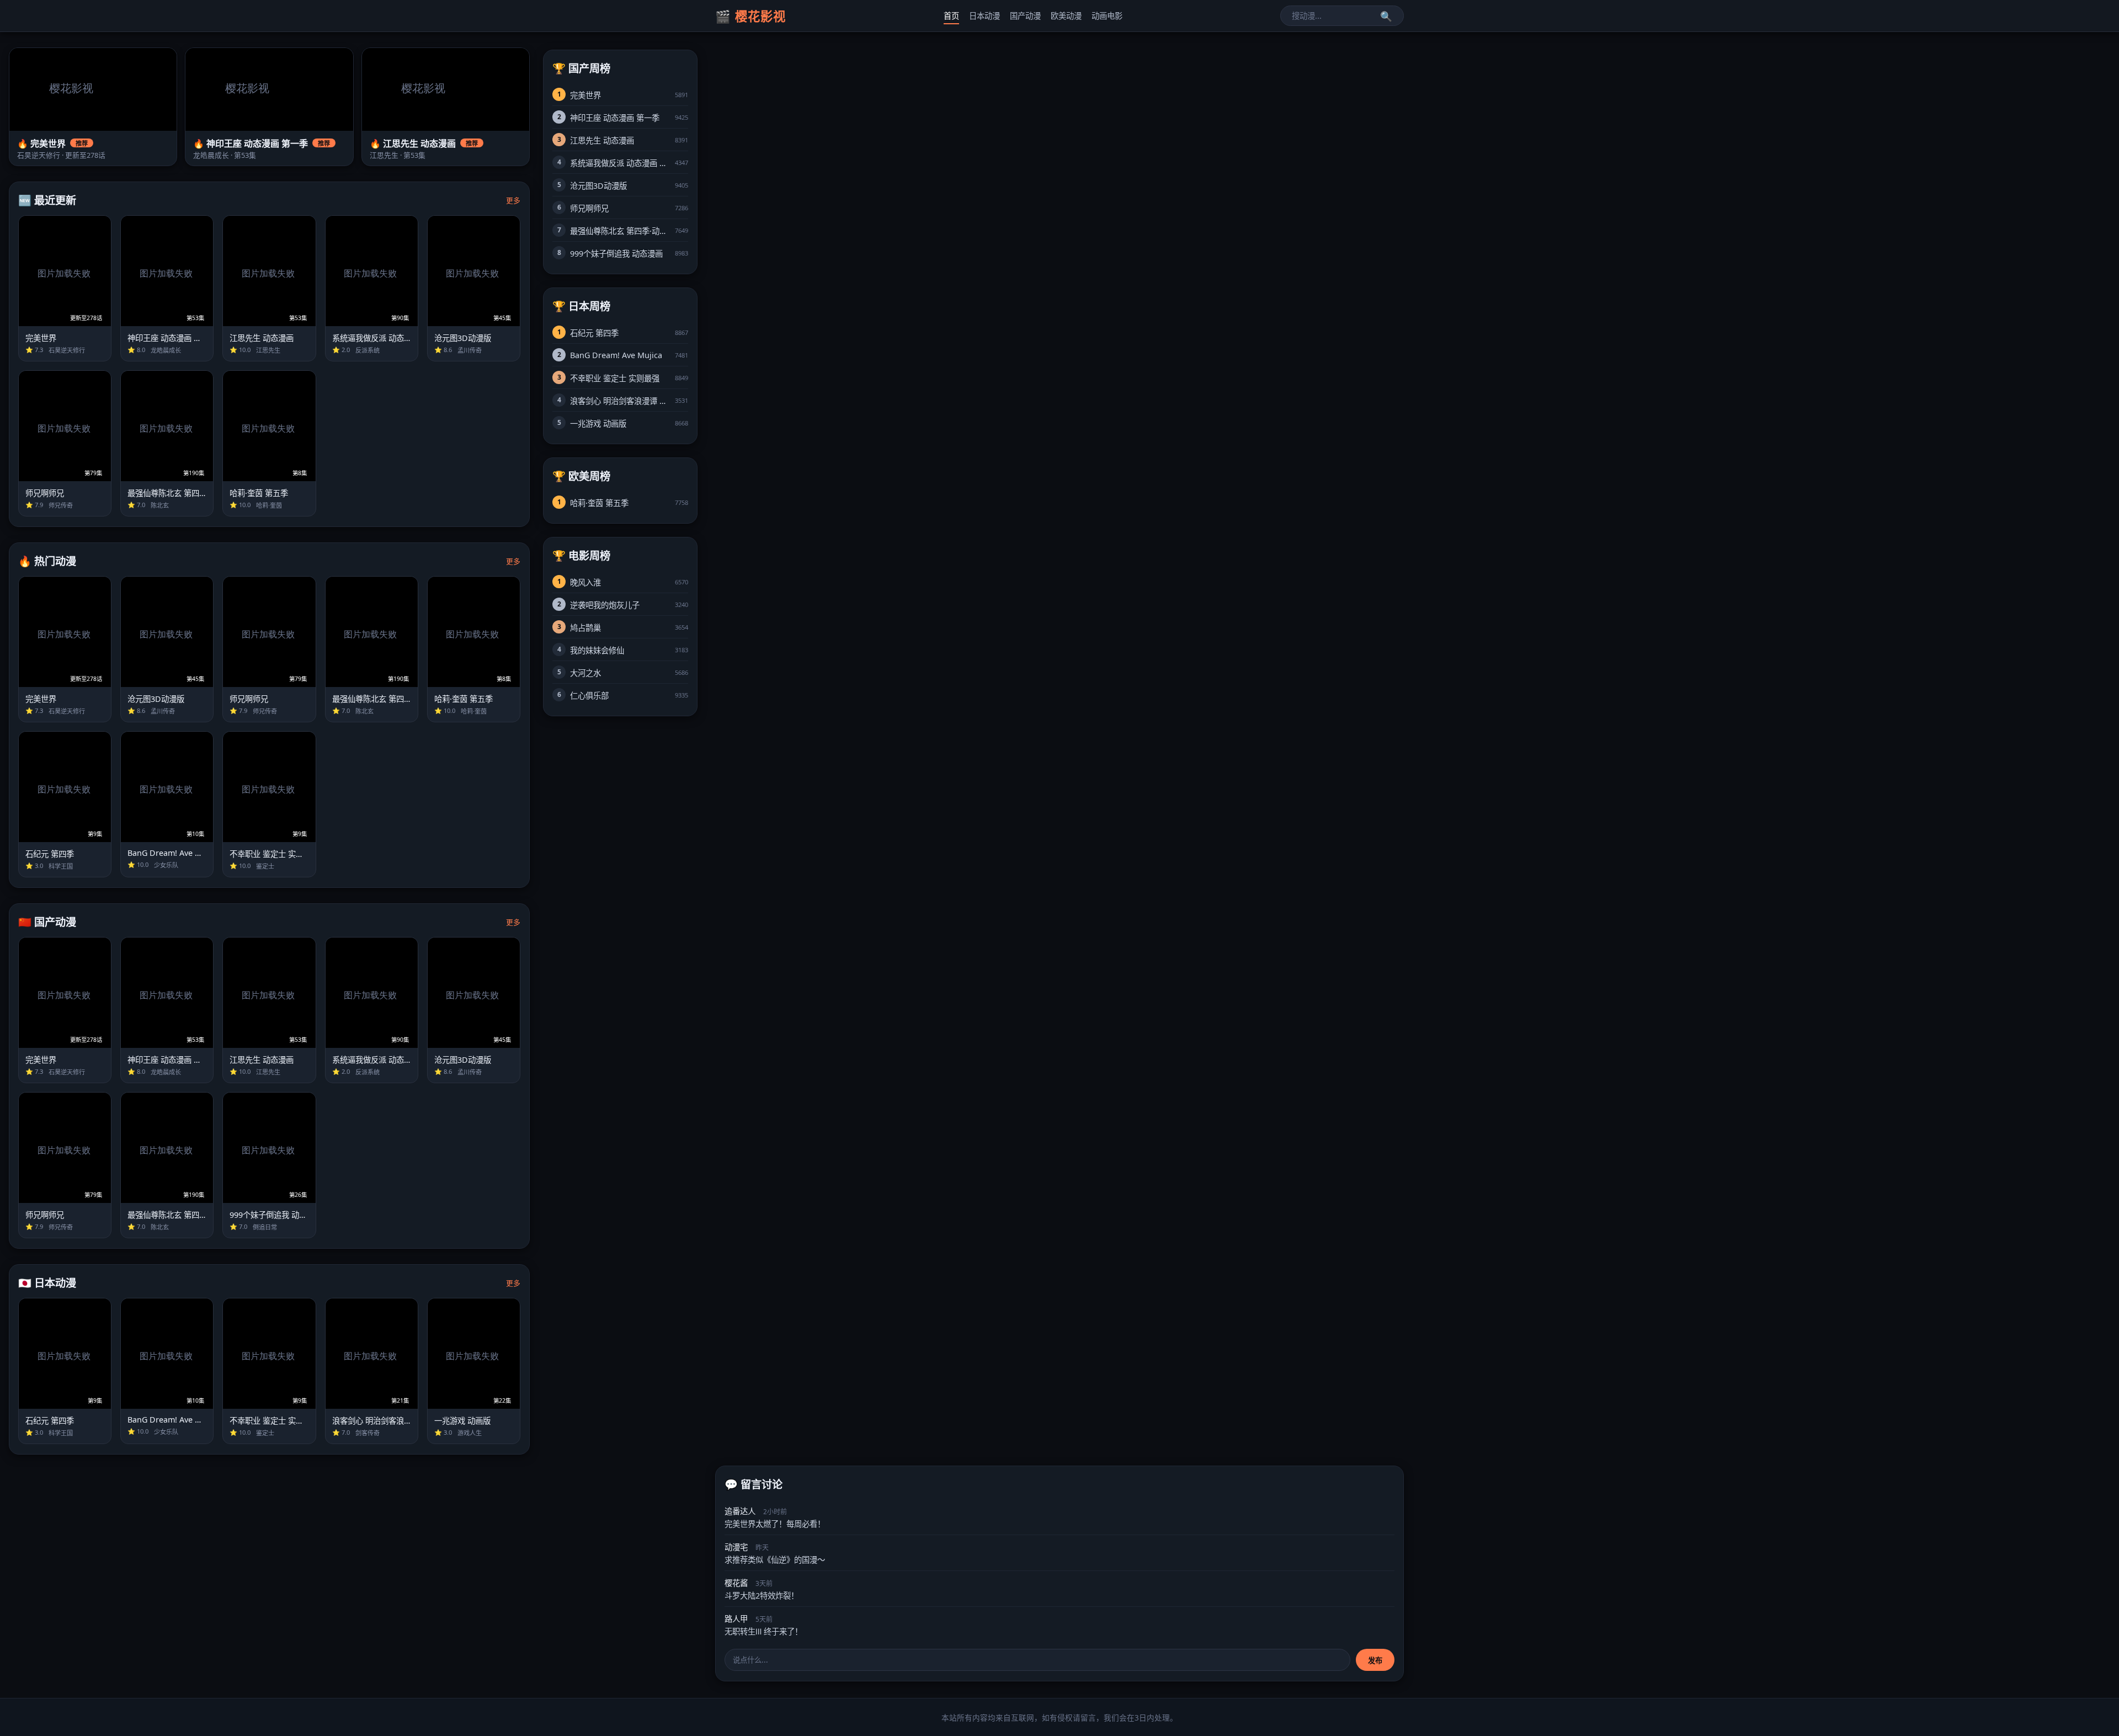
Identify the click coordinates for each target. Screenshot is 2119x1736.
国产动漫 (1025, 16)
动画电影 (1107, 16)
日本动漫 (984, 16)
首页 (951, 16)
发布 (1375, 1660)
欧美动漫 (1066, 16)
